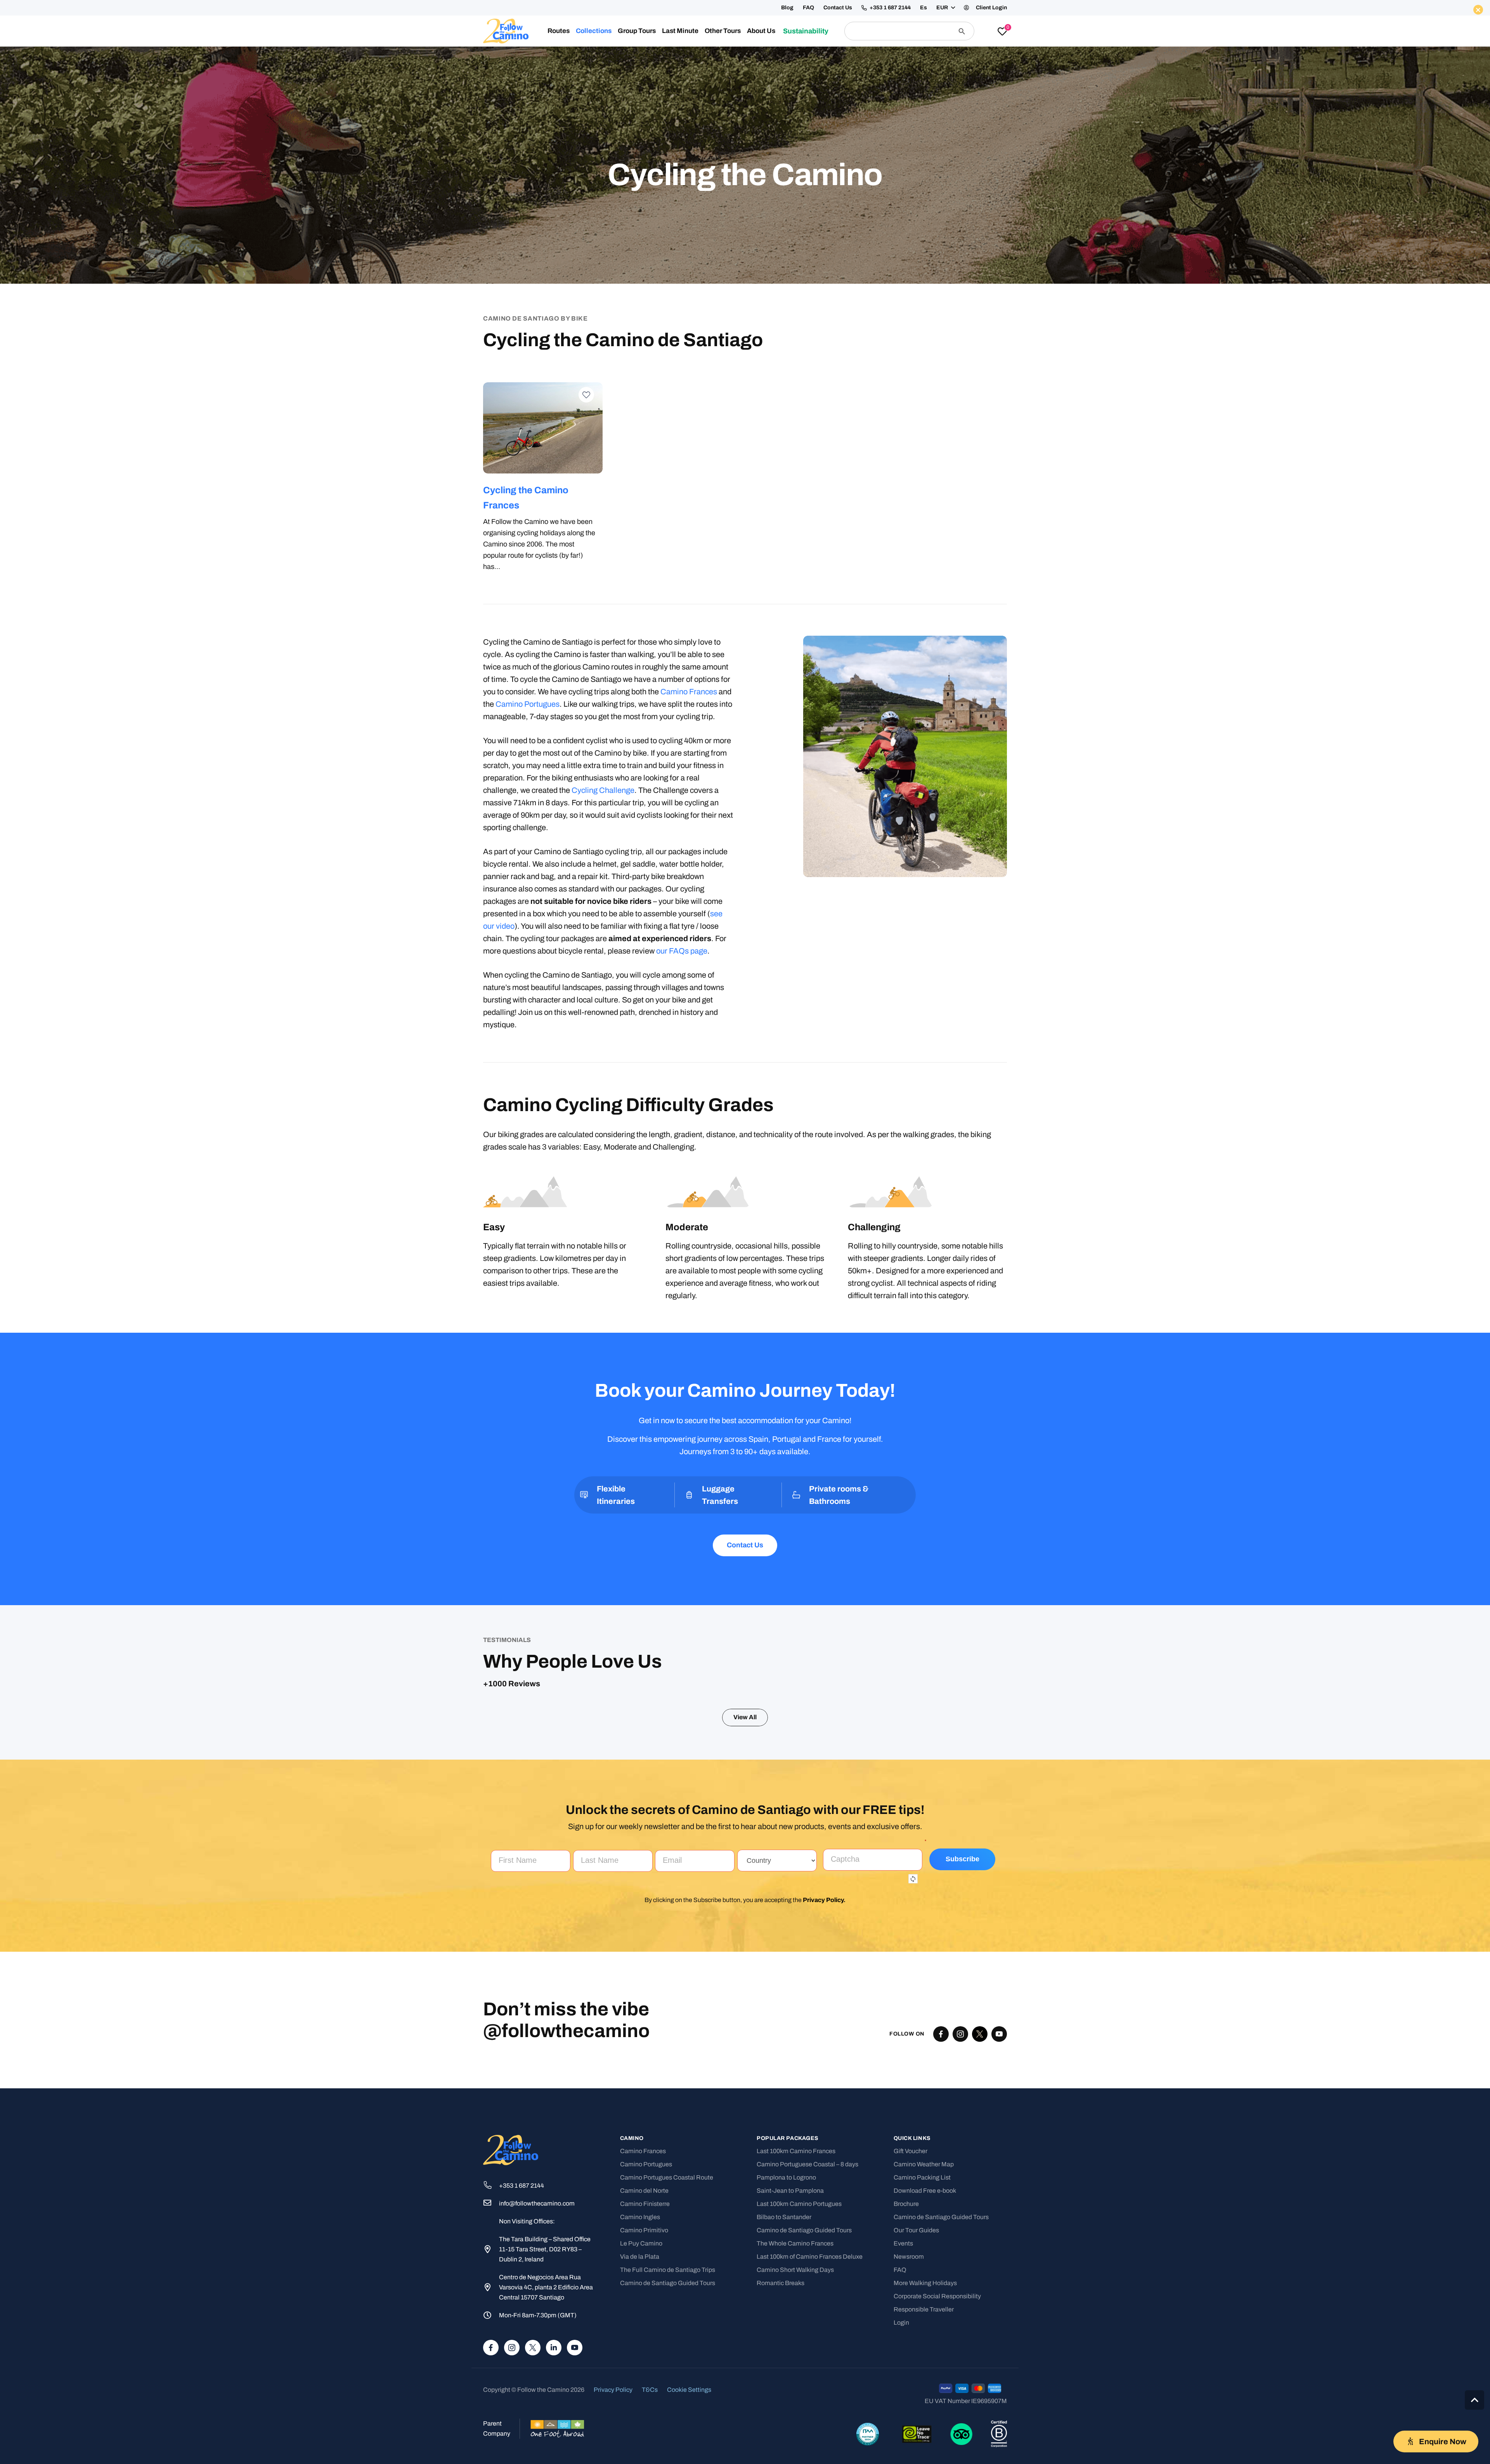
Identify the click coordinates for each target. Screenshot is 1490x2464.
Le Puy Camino (641, 2403)
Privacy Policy (823, 2059)
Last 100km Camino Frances (796, 2311)
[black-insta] (960, 2193)
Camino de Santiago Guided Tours (668, 2442)
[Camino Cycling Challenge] (543, 428)
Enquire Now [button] (907, 57)
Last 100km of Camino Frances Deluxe (810, 2416)
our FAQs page (682, 951)
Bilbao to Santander (784, 2376)
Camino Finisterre (645, 2363)
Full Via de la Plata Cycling (803, 490)
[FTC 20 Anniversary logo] (506, 31)
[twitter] (980, 2193)
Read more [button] (510, 1849)
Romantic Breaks (781, 2442)
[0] (1002, 32)
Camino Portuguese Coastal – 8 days (807, 2324)
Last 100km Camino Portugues (799, 2363)
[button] (945, 8)
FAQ (808, 8)
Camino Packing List (922, 2337)
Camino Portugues (528, 704)
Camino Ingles (640, 2376)
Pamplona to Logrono (786, 2337)
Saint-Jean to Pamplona (790, 2350)
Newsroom (909, 2416)
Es (923, 8)
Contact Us (838, 8)
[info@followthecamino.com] (491, 2363)
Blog (787, 8)
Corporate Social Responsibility (937, 2456)
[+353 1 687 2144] (491, 2345)
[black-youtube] (999, 2193)
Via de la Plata (640, 2416)
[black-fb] (941, 2193)
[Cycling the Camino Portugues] (674, 428)
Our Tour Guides (916, 2390)
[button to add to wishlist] (586, 395)
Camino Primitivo (644, 2390)
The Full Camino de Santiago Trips (668, 2429)
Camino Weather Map (924, 2324)
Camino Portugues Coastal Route (667, 2337)
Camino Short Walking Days (795, 2429)
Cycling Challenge (603, 790)
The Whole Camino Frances (795, 2403)
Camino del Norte (644, 2350)
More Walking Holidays (925, 2442)
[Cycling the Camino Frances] (936, 428)
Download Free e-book (925, 2350)
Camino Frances (689, 692)
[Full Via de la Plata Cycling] (805, 428)
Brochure (906, 2363)
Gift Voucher (910, 2311)
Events (903, 2403)
